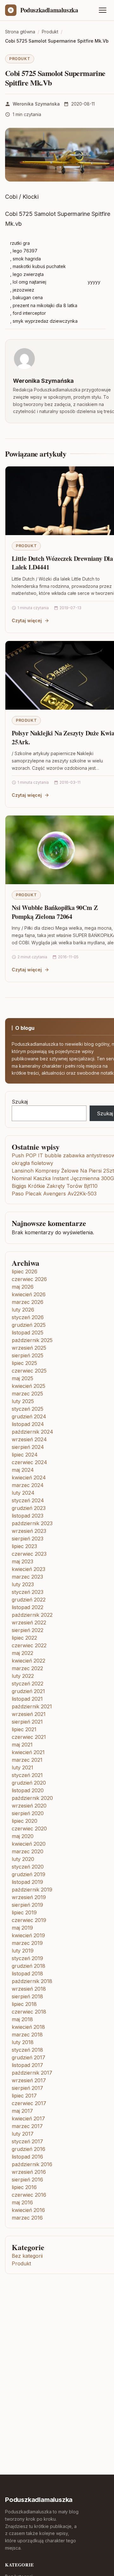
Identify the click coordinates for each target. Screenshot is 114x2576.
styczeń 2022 (28, 1684)
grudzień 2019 (28, 1874)
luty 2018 (23, 2042)
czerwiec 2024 (29, 1462)
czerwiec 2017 (29, 2103)
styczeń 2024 (28, 1500)
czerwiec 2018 (29, 2012)
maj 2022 (22, 1653)
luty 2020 (23, 1859)
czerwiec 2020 (29, 1829)
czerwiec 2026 (29, 1279)
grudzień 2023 (29, 1508)
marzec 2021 (27, 1760)
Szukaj (20, 1102)
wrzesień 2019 (29, 1897)
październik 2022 (32, 1615)
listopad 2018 (27, 1973)
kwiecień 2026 (29, 1294)
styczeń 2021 (27, 1775)
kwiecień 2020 (29, 1844)
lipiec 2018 (24, 2004)
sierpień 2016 (27, 2180)
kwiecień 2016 (28, 2210)
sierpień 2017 (27, 2088)
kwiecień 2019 (28, 1935)
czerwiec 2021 (29, 1737)
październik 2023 (32, 1523)
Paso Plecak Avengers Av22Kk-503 (54, 1194)
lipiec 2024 (25, 1455)
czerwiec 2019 (29, 1920)
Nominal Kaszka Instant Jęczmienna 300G (63, 1178)
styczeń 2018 (27, 2050)
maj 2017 (22, 2111)
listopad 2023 (28, 1516)
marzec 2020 (28, 1851)
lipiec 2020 (25, 1821)
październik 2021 (32, 1706)
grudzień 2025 (29, 1325)
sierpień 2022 (28, 1630)
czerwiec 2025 (29, 1371)
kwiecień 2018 (28, 2027)
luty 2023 (23, 1584)
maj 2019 (22, 1928)
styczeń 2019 (27, 1958)
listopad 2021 (27, 1699)
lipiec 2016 (24, 2187)
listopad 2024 (28, 1424)
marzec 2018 (27, 2035)
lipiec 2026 (25, 1271)
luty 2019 (23, 1951)
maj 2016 (22, 2202)
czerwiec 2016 (29, 2195)
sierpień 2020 (28, 1813)
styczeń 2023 (28, 1592)
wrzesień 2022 (29, 1622)
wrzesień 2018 (29, 1989)
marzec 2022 (27, 1668)
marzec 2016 (27, 2218)
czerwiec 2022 (29, 1645)
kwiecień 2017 (28, 2118)
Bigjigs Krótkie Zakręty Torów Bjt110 (55, 1186)
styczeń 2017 (27, 2141)
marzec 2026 (28, 1302)
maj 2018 (22, 2019)
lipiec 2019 (24, 1912)
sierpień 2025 (28, 1355)
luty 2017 (23, 2134)
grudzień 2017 (28, 2057)
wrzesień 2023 (29, 1531)
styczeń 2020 (28, 1867)
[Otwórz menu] (103, 10)
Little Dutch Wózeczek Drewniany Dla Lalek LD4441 (62, 563)
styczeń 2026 (28, 1317)
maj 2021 (22, 1745)
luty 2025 (23, 1401)
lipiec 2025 (24, 1363)
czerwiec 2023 (29, 1554)
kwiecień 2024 (29, 1477)
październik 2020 (32, 1798)
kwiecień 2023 (28, 1569)
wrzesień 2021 (29, 1714)
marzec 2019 (27, 1943)
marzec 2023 (27, 1577)
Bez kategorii (27, 2256)
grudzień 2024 (29, 1416)
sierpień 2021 (27, 1722)
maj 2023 (22, 1561)
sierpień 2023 (28, 1539)
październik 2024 (32, 1432)
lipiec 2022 (24, 1638)
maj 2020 (23, 1836)
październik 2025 (32, 1340)
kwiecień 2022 (28, 1661)
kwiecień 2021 (28, 1752)
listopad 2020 (28, 1790)
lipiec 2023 (24, 1546)
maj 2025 (22, 1378)
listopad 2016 (27, 2157)
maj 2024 (23, 1470)
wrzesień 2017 (29, 2080)
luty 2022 (23, 1676)
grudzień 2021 (28, 1691)
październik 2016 (32, 2164)
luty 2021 (22, 1767)
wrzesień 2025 (29, 1348)
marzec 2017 (27, 2126)
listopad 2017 (27, 2065)
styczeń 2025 (28, 1409)
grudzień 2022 (29, 1600)
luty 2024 (23, 1493)
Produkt (20, 59)
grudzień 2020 (29, 1783)
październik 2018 (32, 1981)
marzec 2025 (27, 1394)
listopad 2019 (27, 1882)
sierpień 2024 (28, 1447)
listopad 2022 (28, 1607)
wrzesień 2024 (29, 1439)
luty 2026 (23, 1310)
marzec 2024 (28, 1485)
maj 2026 (23, 1287)
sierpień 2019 (27, 1905)
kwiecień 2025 (28, 1386)
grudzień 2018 (28, 1966)
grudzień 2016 (28, 2149)
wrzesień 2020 (29, 1806)
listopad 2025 (28, 1333)
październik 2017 (32, 2073)
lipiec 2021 (24, 1729)
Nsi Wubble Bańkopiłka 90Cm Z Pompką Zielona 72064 (55, 912)
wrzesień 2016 (29, 2172)
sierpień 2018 (27, 1996)
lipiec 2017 (24, 2096)
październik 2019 (32, 1890)
